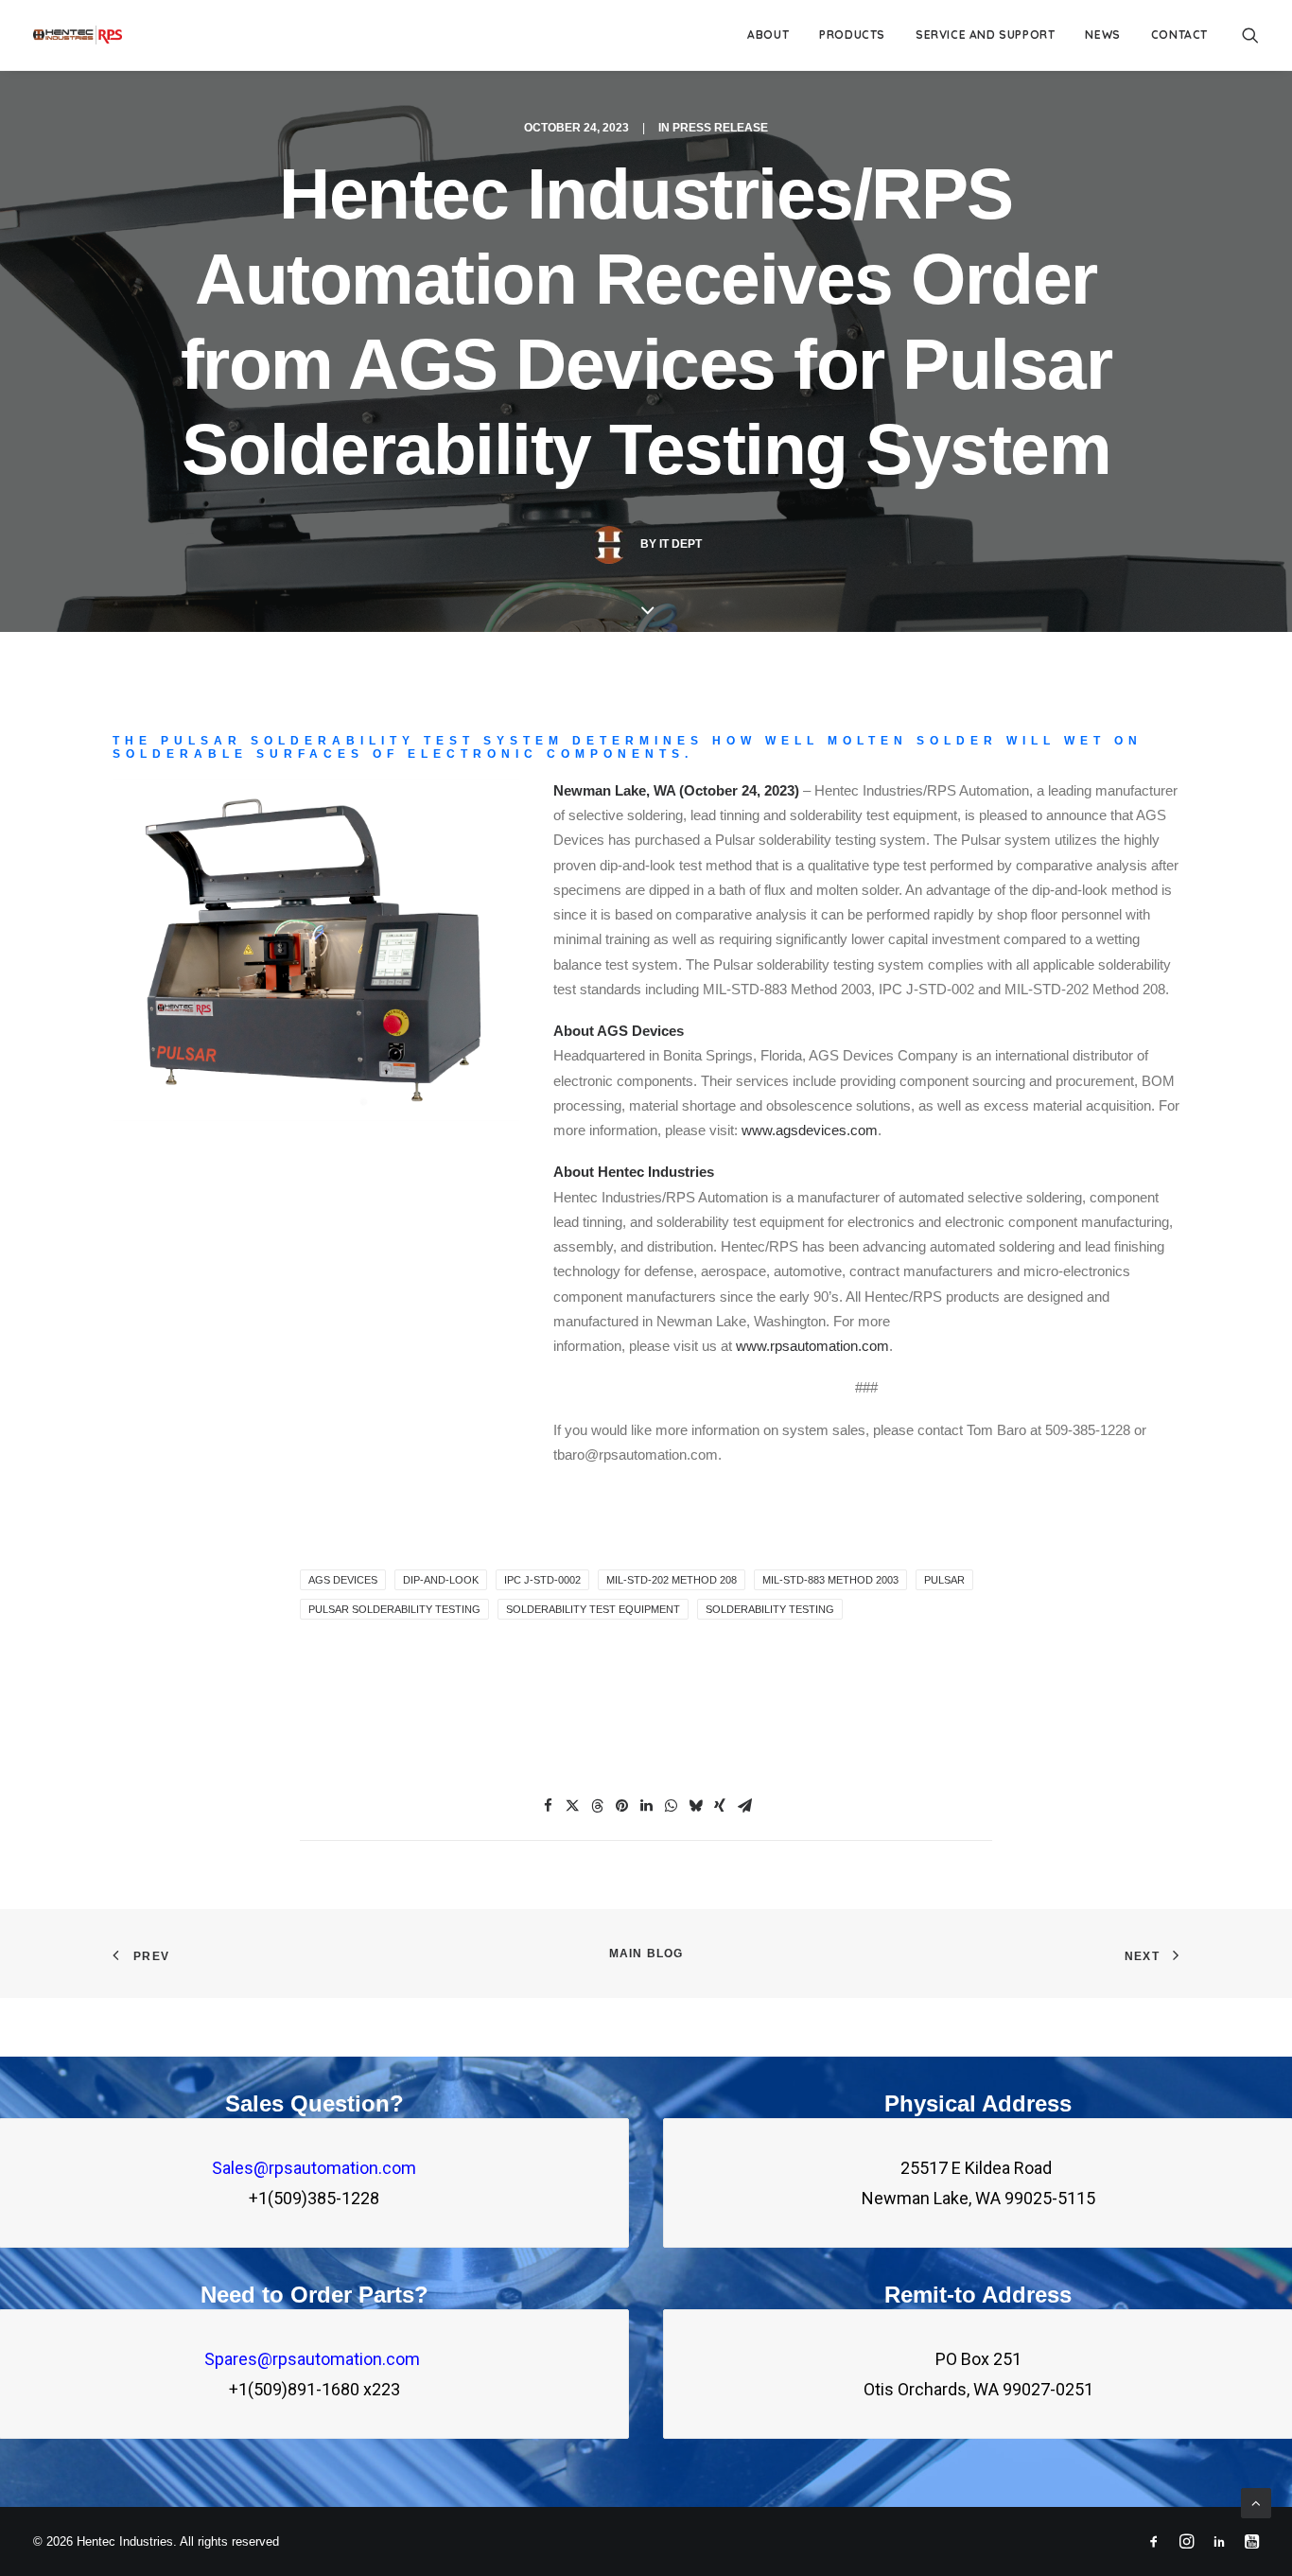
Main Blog (646, 1954)
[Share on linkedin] (646, 1806)
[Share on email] (744, 1806)
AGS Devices (343, 1580)
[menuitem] (768, 35)
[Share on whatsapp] (671, 1806)
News (1102, 35)
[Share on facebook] (548, 1806)
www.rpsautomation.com (812, 1346)
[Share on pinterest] (621, 1806)
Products (852, 35)
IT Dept (681, 544)
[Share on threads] (597, 1806)
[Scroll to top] (1256, 2502)
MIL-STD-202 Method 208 (672, 1580)
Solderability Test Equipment (593, 1609)
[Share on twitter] (572, 1806)
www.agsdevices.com (810, 1130)
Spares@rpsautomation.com (314, 2359)
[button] (1250, 35)
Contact (1179, 35)
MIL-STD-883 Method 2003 (830, 1580)
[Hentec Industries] (78, 35)
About (768, 35)
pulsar (944, 1580)
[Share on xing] (720, 1806)
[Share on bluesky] (695, 1806)
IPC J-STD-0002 (542, 1580)
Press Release (720, 128)
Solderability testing (770, 1609)
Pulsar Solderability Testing (394, 1609)
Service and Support (985, 35)
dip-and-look (441, 1580)
